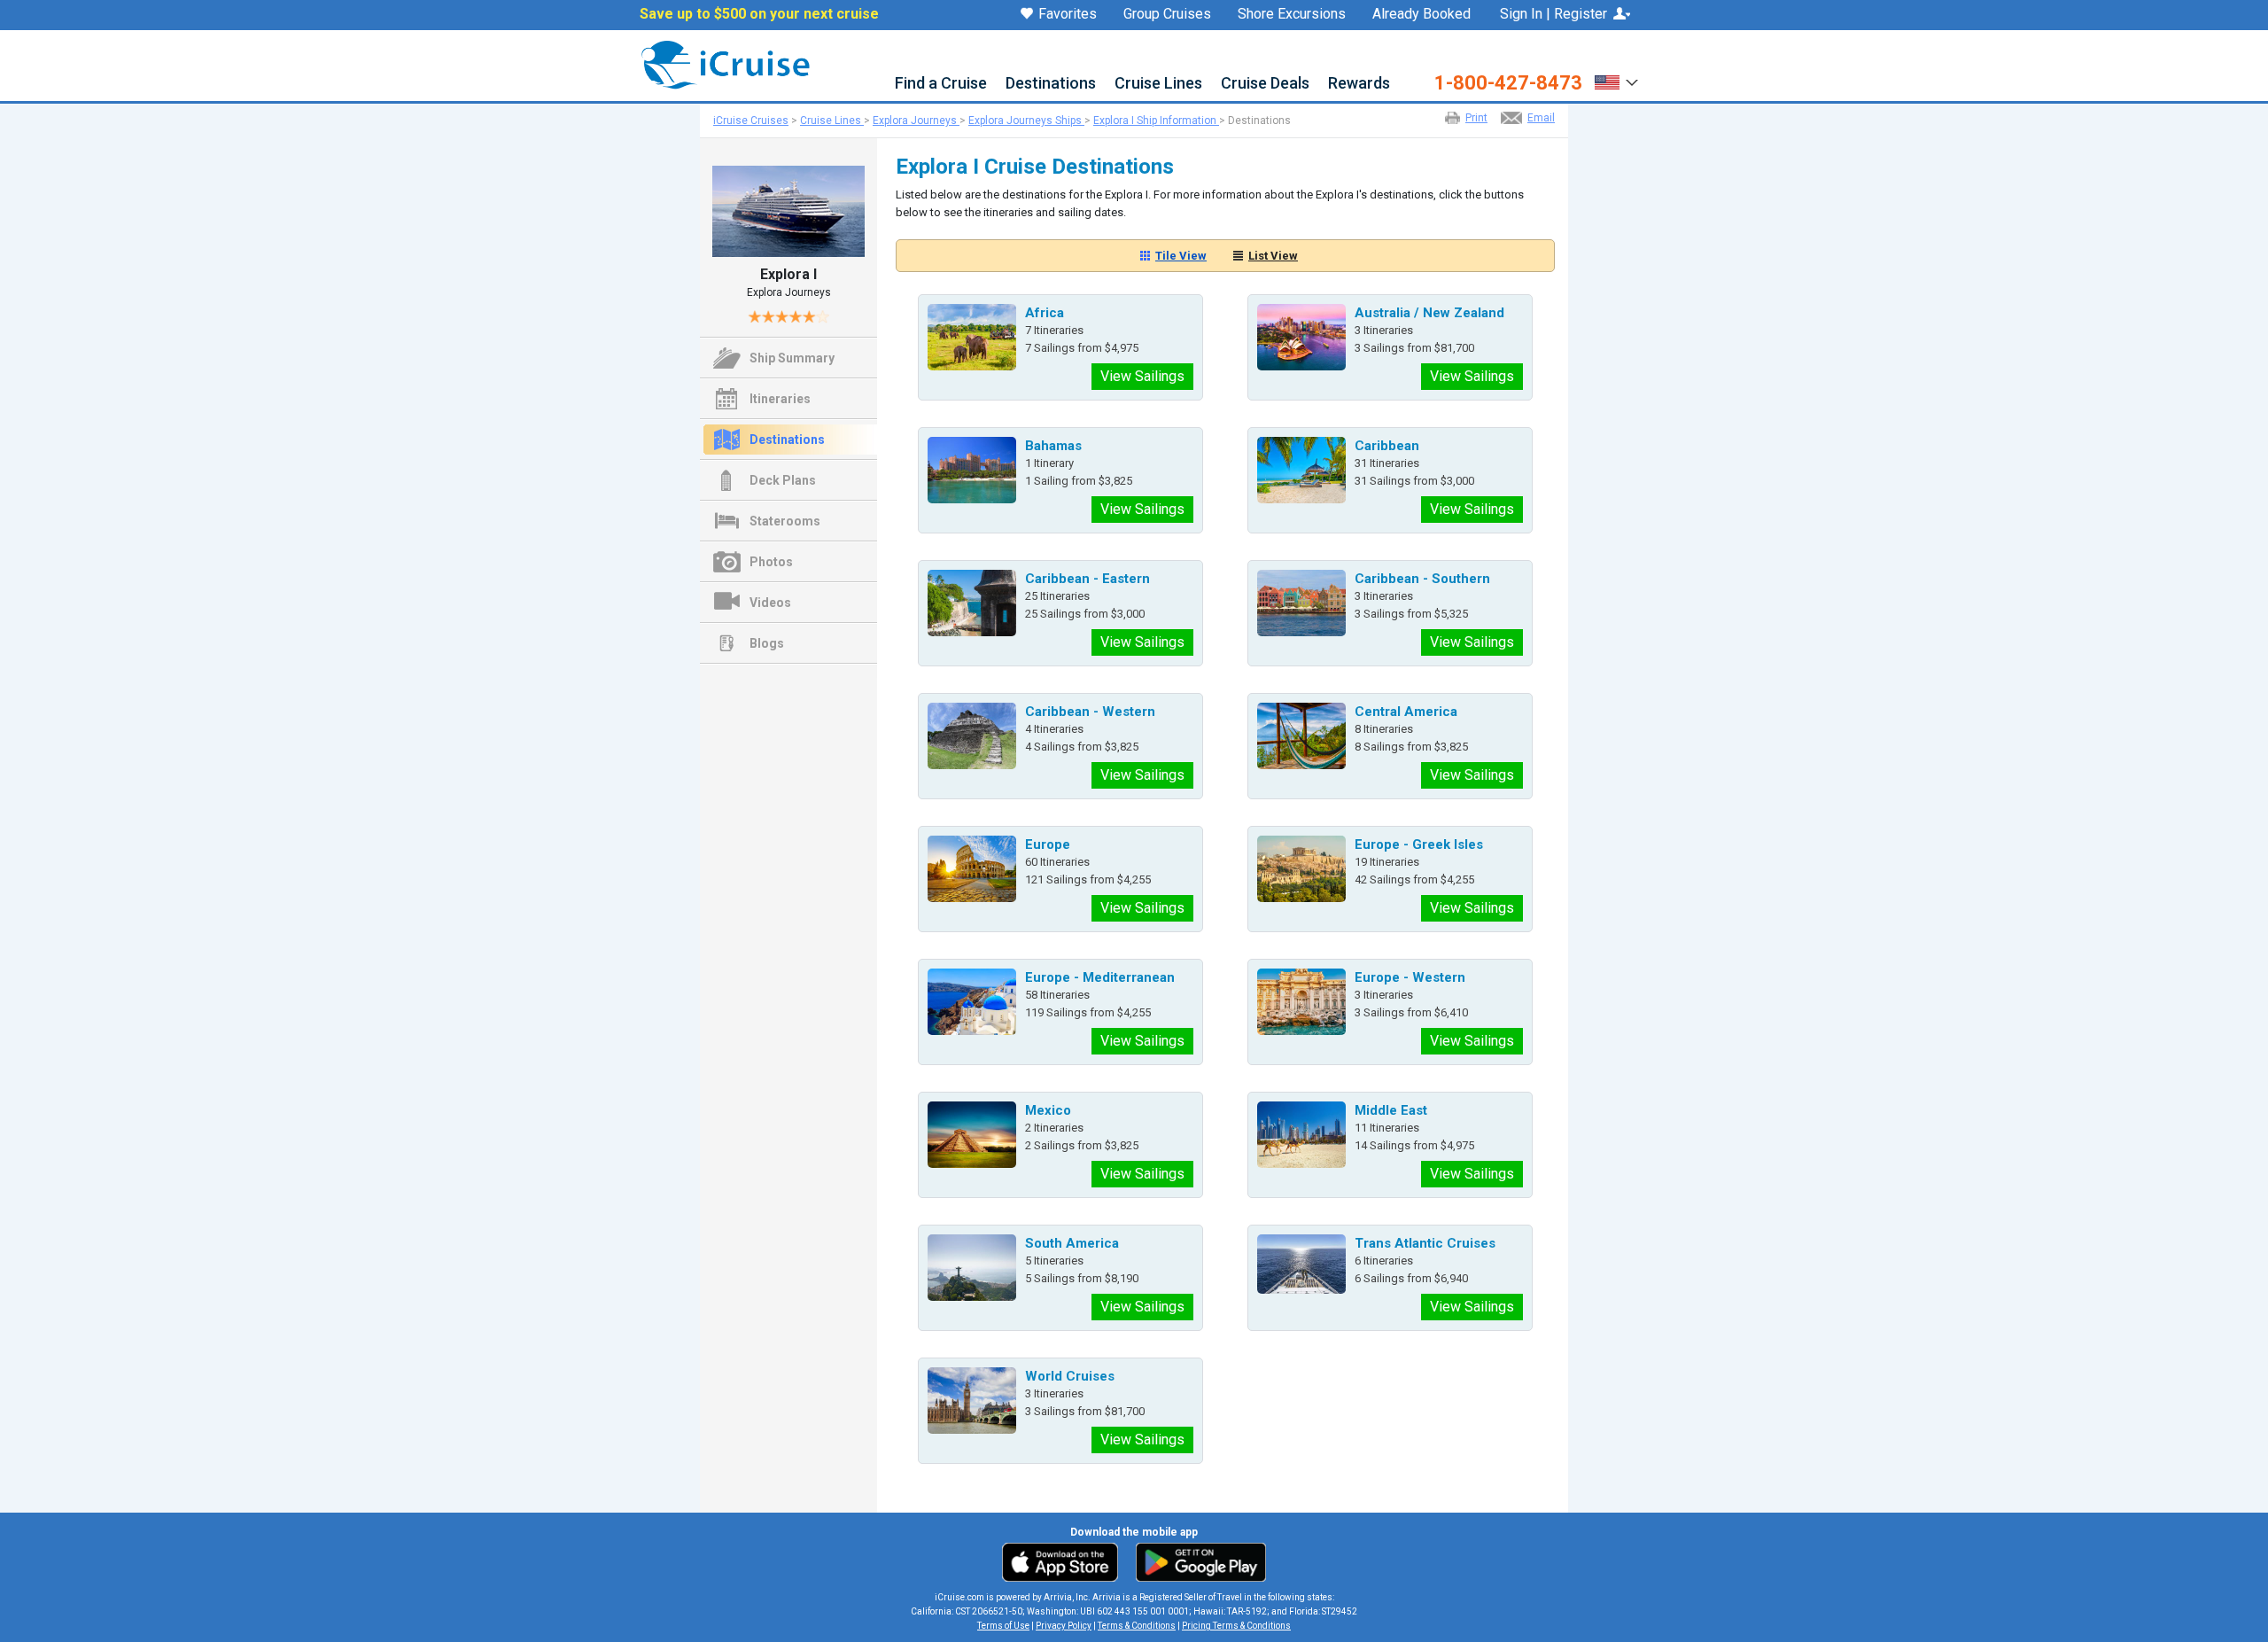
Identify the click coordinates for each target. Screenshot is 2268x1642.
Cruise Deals (1265, 84)
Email (1541, 118)
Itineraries (780, 399)
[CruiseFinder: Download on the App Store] (1064, 1561)
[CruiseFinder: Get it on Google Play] (1197, 1561)
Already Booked (1421, 14)
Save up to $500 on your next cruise (759, 14)
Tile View (1181, 256)
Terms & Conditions (1137, 1626)
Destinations (1051, 84)
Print (1476, 118)
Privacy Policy (1064, 1626)
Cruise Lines (1158, 84)
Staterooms (785, 521)
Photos (771, 562)
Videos (770, 603)
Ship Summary (792, 358)
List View (1273, 256)
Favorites (1068, 15)
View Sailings (1142, 376)
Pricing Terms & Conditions (1236, 1626)
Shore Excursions (1292, 14)
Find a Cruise (941, 84)
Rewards (1359, 84)
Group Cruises (1167, 14)
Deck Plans (783, 480)
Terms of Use (1003, 1626)
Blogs (767, 643)
